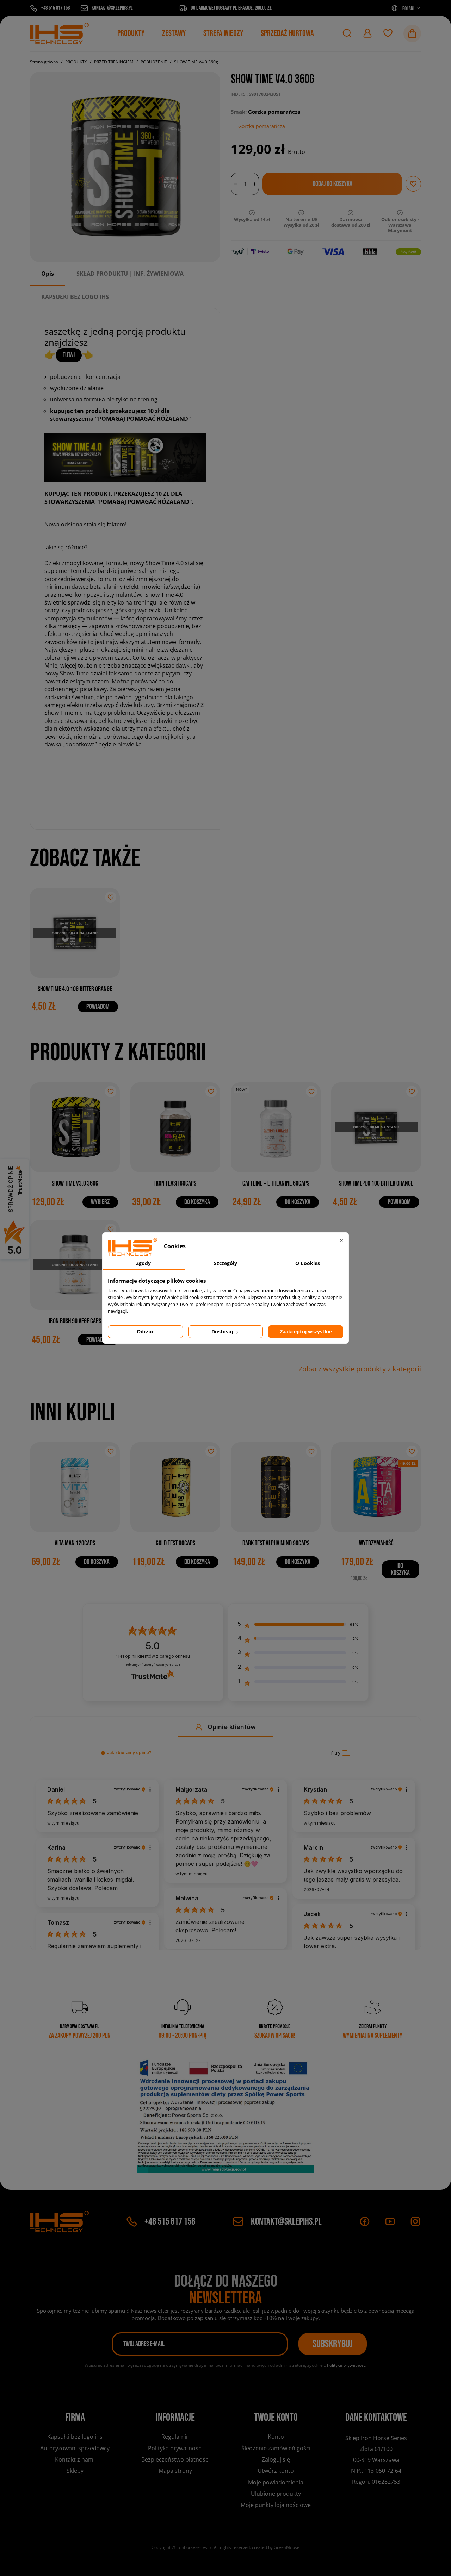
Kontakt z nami (75, 2459)
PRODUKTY (131, 33)
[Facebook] (365, 2221)
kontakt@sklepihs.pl (286, 2222)
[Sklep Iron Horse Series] (59, 33)
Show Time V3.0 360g (75, 1183)
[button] (347, 33)
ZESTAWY (174, 33)
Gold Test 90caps (175, 1543)
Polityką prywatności (347, 2365)
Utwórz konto (276, 2471)
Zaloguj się (276, 2459)
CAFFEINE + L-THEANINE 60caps (276, 1183)
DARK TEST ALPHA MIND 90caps (276, 1543)
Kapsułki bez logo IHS (75, 2437)
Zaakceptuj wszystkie (306, 1331)
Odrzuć (145, 1331)
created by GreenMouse (276, 2547)
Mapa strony (175, 2471)
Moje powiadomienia (276, 2482)
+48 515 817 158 (170, 2222)
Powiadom (98, 1007)
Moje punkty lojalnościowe (276, 2505)
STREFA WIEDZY (223, 33)
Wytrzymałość (376, 1543)
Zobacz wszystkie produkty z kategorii (360, 1369)
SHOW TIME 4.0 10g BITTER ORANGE (75, 989)
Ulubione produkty (276, 2494)
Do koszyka (197, 1202)
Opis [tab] (48, 274)
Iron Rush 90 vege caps (75, 1321)
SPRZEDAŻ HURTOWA (287, 33)
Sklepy (75, 2471)
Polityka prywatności (175, 2448)
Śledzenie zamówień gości (276, 2448)
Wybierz (100, 1202)
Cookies (75, 2483)
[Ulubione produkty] (388, 33)
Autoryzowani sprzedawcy (75, 2448)
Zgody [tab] (143, 1263)
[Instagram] (415, 2221)
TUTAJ (69, 355)
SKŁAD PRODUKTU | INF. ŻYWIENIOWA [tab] (130, 274)
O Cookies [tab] (308, 1263)
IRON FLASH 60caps (175, 1183)
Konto (276, 2437)
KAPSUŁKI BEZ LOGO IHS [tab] (75, 297)
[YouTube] (390, 2221)
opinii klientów (153, 1656)
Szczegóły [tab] (225, 1263)
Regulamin (175, 2437)
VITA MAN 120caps (75, 1543)
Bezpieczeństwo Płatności (175, 2459)
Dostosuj (223, 1331)
